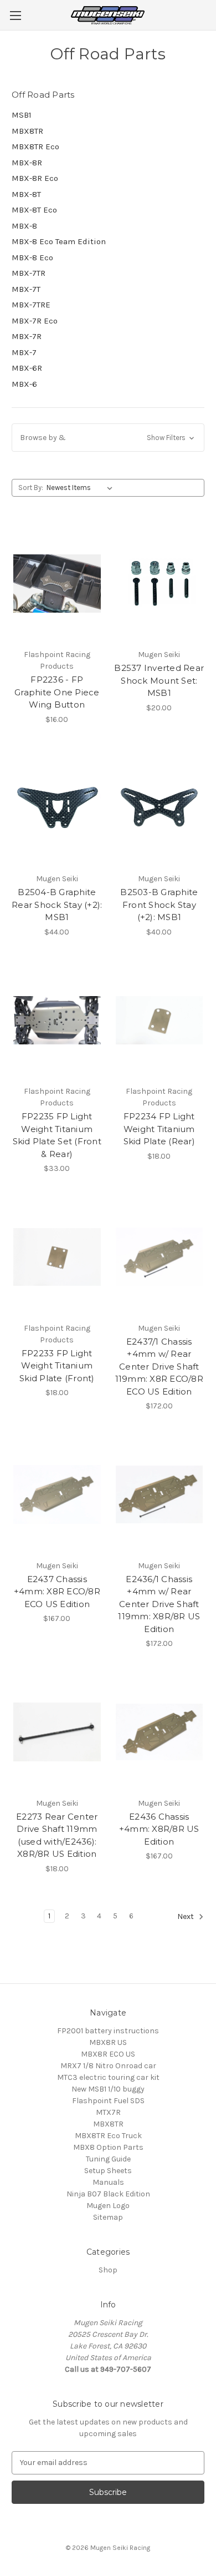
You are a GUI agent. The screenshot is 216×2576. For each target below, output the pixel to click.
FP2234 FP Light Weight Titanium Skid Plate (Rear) (159, 1129)
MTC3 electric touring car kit (108, 2077)
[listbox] (82, 488)
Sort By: (31, 488)
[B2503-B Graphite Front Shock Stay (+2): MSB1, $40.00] (160, 808)
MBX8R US (108, 2042)
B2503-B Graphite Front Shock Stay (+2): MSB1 (159, 905)
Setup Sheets (108, 2171)
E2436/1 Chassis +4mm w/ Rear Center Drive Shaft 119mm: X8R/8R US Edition (159, 1604)
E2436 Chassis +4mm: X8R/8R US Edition (159, 1829)
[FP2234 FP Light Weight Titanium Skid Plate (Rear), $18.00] (160, 1021)
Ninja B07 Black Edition (108, 2194)
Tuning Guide (108, 2159)
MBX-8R (27, 163)
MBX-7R (27, 336)
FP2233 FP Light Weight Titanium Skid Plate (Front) (57, 1366)
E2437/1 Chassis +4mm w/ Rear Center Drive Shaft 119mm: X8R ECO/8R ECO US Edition (159, 1367)
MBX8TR (27, 131)
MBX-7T (26, 289)
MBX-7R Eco (35, 321)
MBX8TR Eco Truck (108, 2136)
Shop (108, 2270)
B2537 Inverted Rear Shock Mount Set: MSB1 (159, 680)
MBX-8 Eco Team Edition (59, 241)
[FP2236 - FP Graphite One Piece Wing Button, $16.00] (57, 583)
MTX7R (108, 2112)
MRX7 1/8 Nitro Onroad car (108, 2066)
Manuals (108, 2182)
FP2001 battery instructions (108, 2031)
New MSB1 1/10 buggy (108, 2089)
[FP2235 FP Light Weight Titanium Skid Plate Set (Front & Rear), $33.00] (57, 1021)
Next (186, 1916)
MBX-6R (27, 368)
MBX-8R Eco (35, 178)
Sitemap (108, 2217)
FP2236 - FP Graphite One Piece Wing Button (57, 692)
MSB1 (22, 115)
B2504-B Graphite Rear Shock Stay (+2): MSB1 (57, 905)
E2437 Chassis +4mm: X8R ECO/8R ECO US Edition (57, 1592)
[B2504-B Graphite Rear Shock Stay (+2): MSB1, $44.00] (57, 808)
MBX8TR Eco (35, 147)
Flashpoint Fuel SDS (108, 2101)
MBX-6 (24, 384)
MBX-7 (24, 352)
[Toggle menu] (15, 15)
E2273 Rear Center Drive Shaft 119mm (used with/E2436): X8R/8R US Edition (57, 1835)
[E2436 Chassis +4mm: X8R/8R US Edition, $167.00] (160, 1732)
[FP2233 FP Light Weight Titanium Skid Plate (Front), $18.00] (57, 1257)
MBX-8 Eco (32, 257)
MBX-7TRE (31, 305)
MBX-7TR (29, 273)
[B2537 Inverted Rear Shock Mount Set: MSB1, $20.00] (160, 583)
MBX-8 (24, 226)
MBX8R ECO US (108, 2054)
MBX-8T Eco (34, 210)
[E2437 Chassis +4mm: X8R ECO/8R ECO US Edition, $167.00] (57, 1494)
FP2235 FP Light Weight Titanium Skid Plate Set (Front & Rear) (57, 1135)
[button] (108, 438)
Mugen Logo (108, 2206)
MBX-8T (26, 194)
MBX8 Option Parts (108, 2147)
